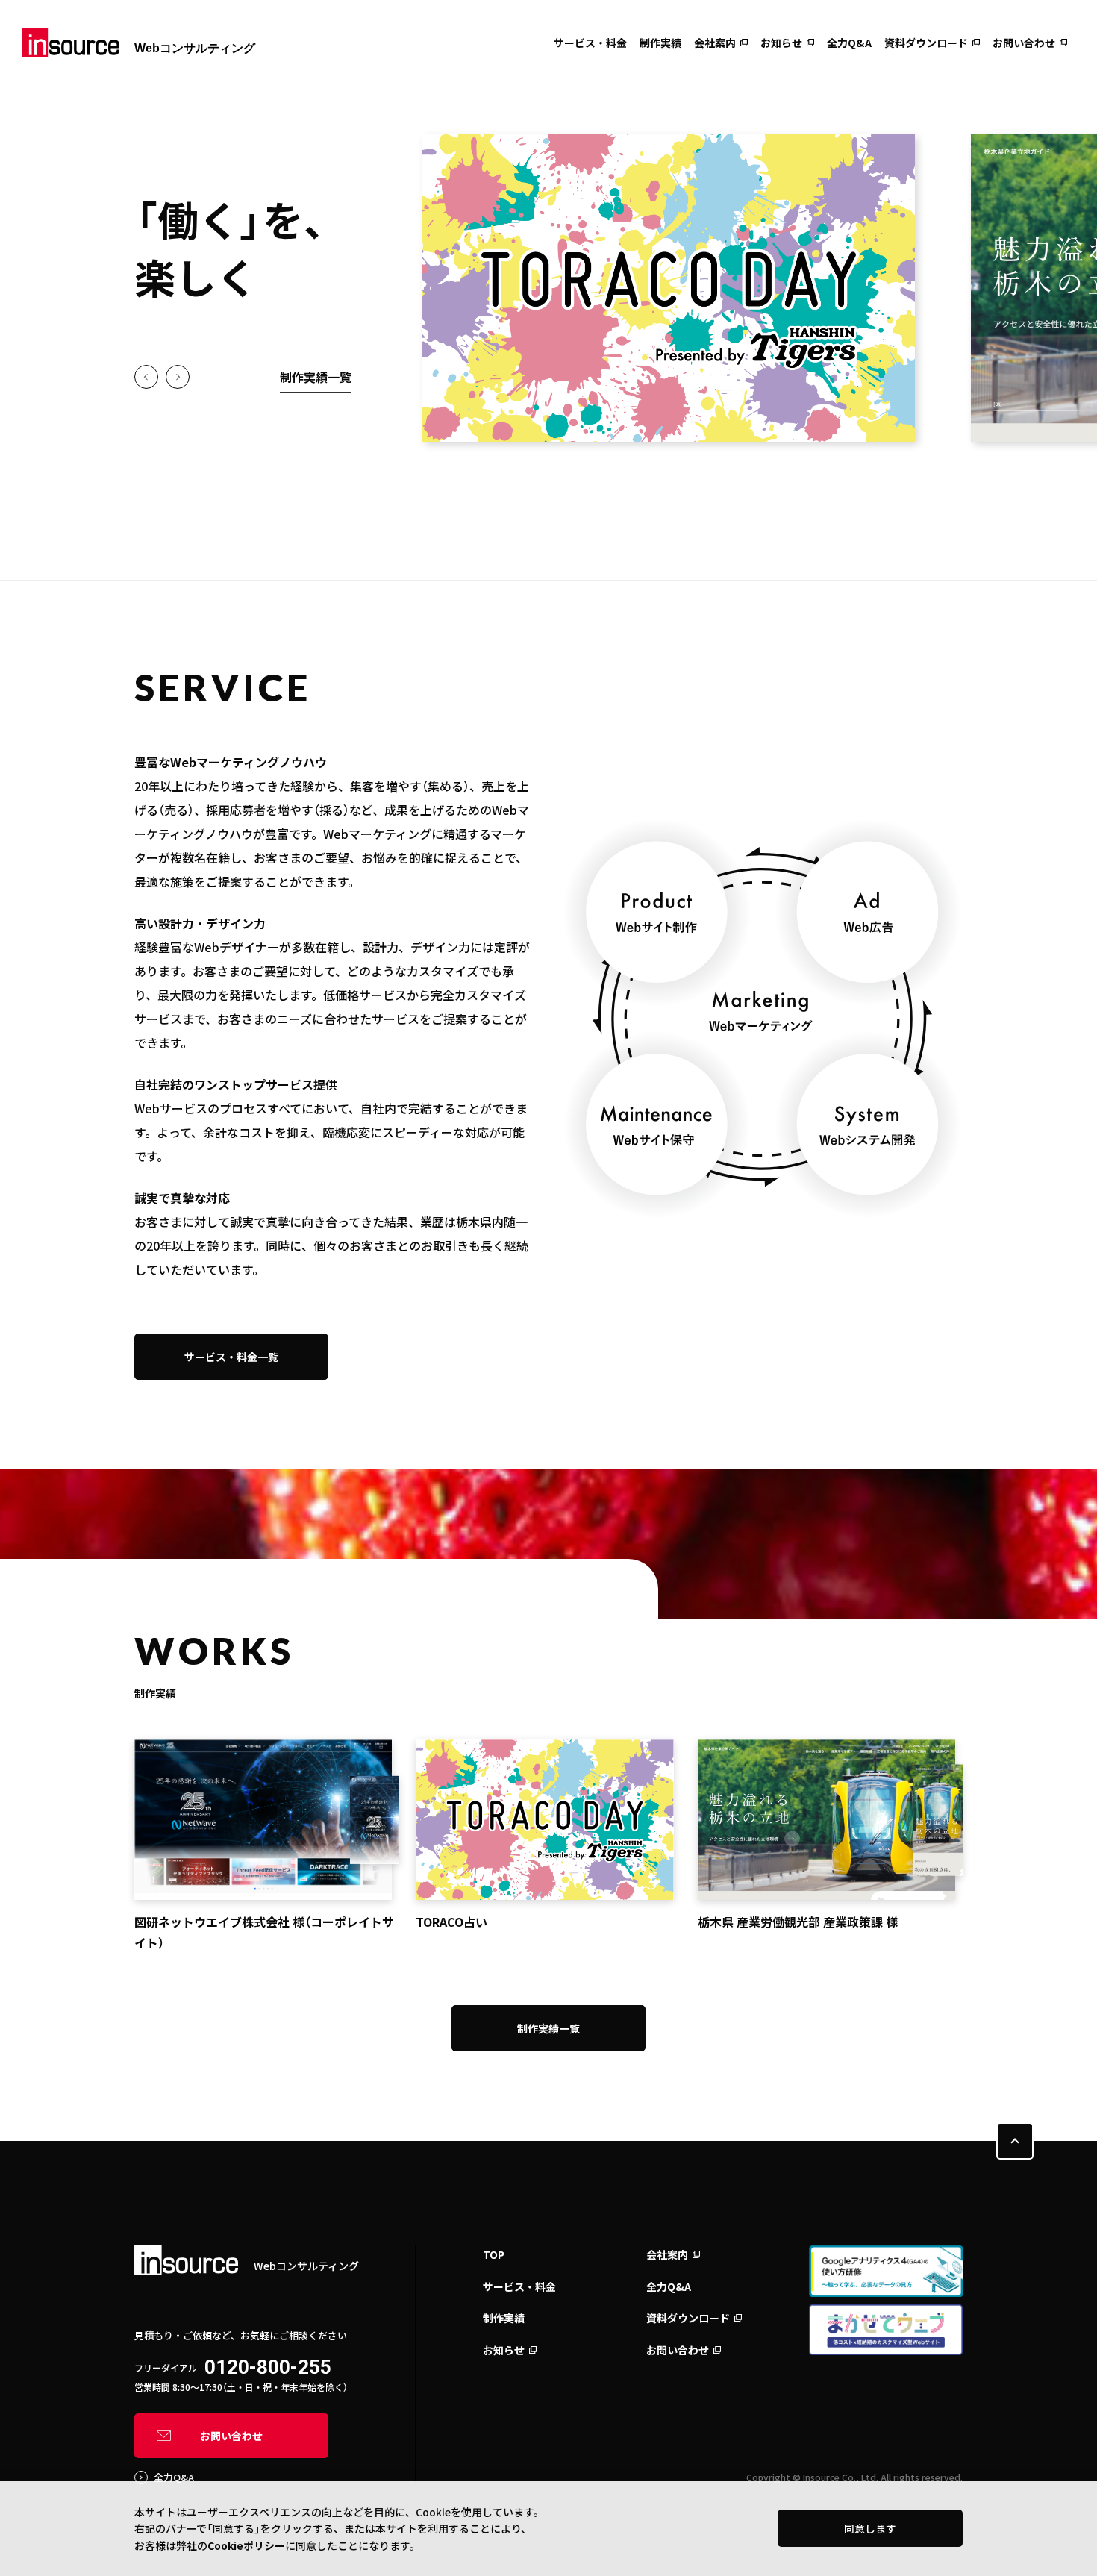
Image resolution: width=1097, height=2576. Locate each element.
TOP (494, 2254)
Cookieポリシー (246, 2545)
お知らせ (781, 43)
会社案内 (715, 43)
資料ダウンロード (926, 43)
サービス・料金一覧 (231, 1357)
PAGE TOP (1015, 2141)
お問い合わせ (1024, 43)
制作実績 (660, 43)
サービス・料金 (590, 43)
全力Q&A (849, 43)
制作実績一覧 (316, 377)
